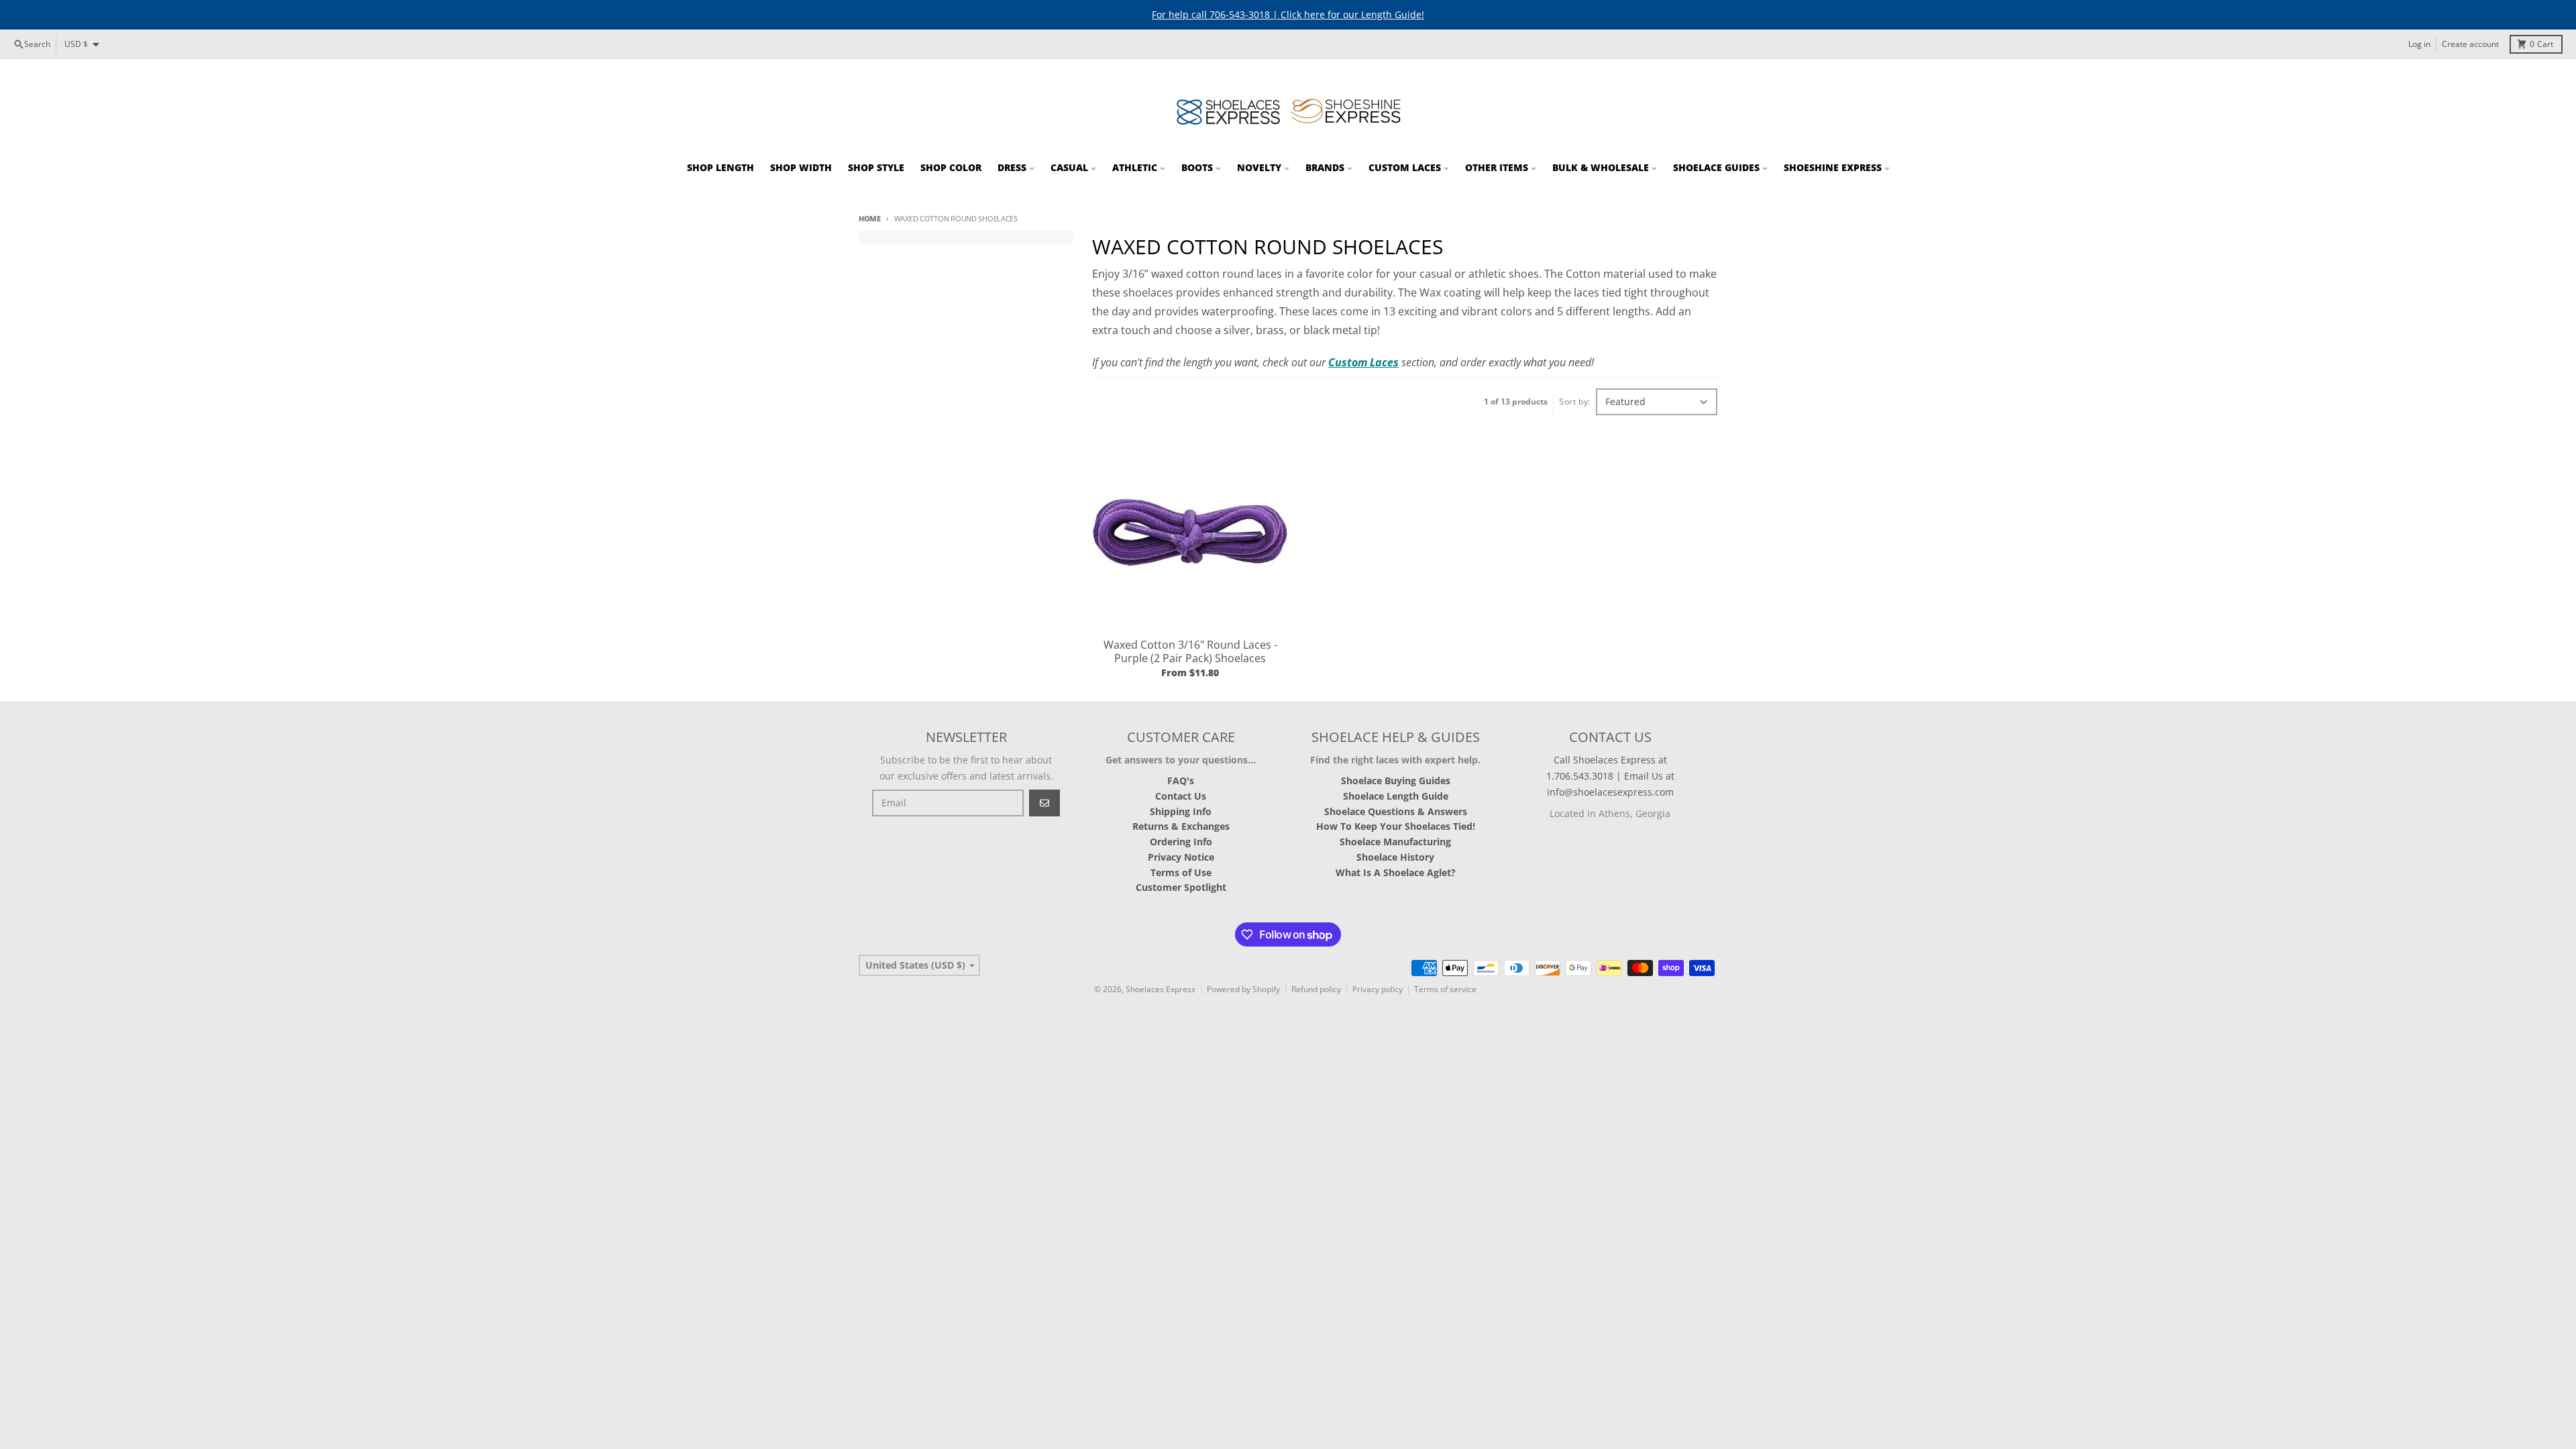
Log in (2419, 44)
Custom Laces (1363, 362)
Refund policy (1316, 989)
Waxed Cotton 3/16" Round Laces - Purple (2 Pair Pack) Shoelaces (1190, 651)
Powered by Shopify (1243, 989)
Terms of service (1445, 989)
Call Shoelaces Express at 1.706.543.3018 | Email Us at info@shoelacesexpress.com (1610, 776)
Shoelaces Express (1161, 989)
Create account (2470, 44)
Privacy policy (1378, 989)
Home (870, 218)
